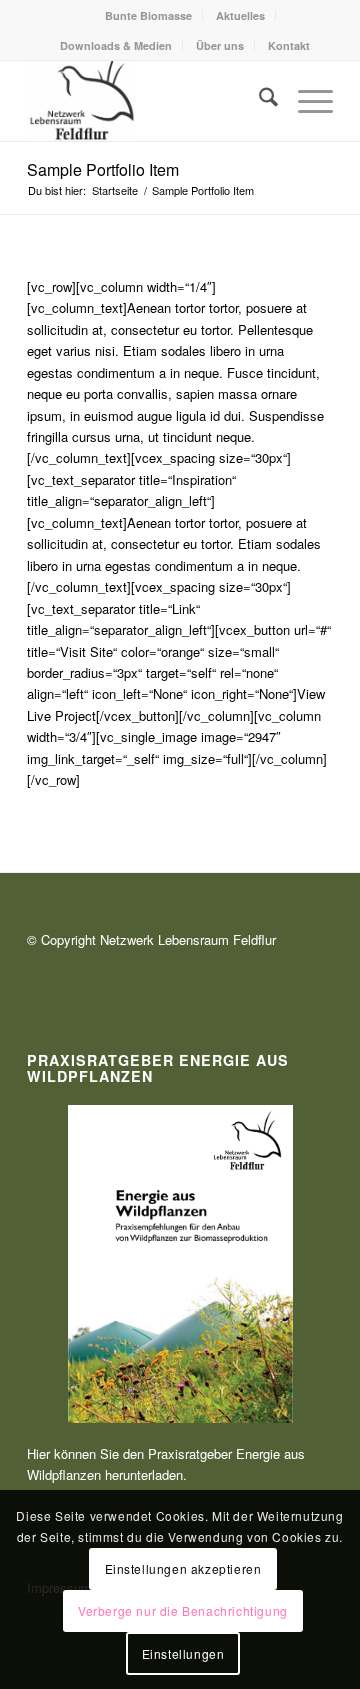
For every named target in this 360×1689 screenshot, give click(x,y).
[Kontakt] (149, 101)
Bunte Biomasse (148, 15)
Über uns (220, 45)
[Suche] (258, 101)
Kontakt (289, 45)
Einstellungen (183, 1653)
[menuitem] (149, 15)
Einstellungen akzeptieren (183, 1568)
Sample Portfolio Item (103, 169)
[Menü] (305, 101)
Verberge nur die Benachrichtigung (183, 1610)
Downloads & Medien (116, 45)
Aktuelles (240, 15)
